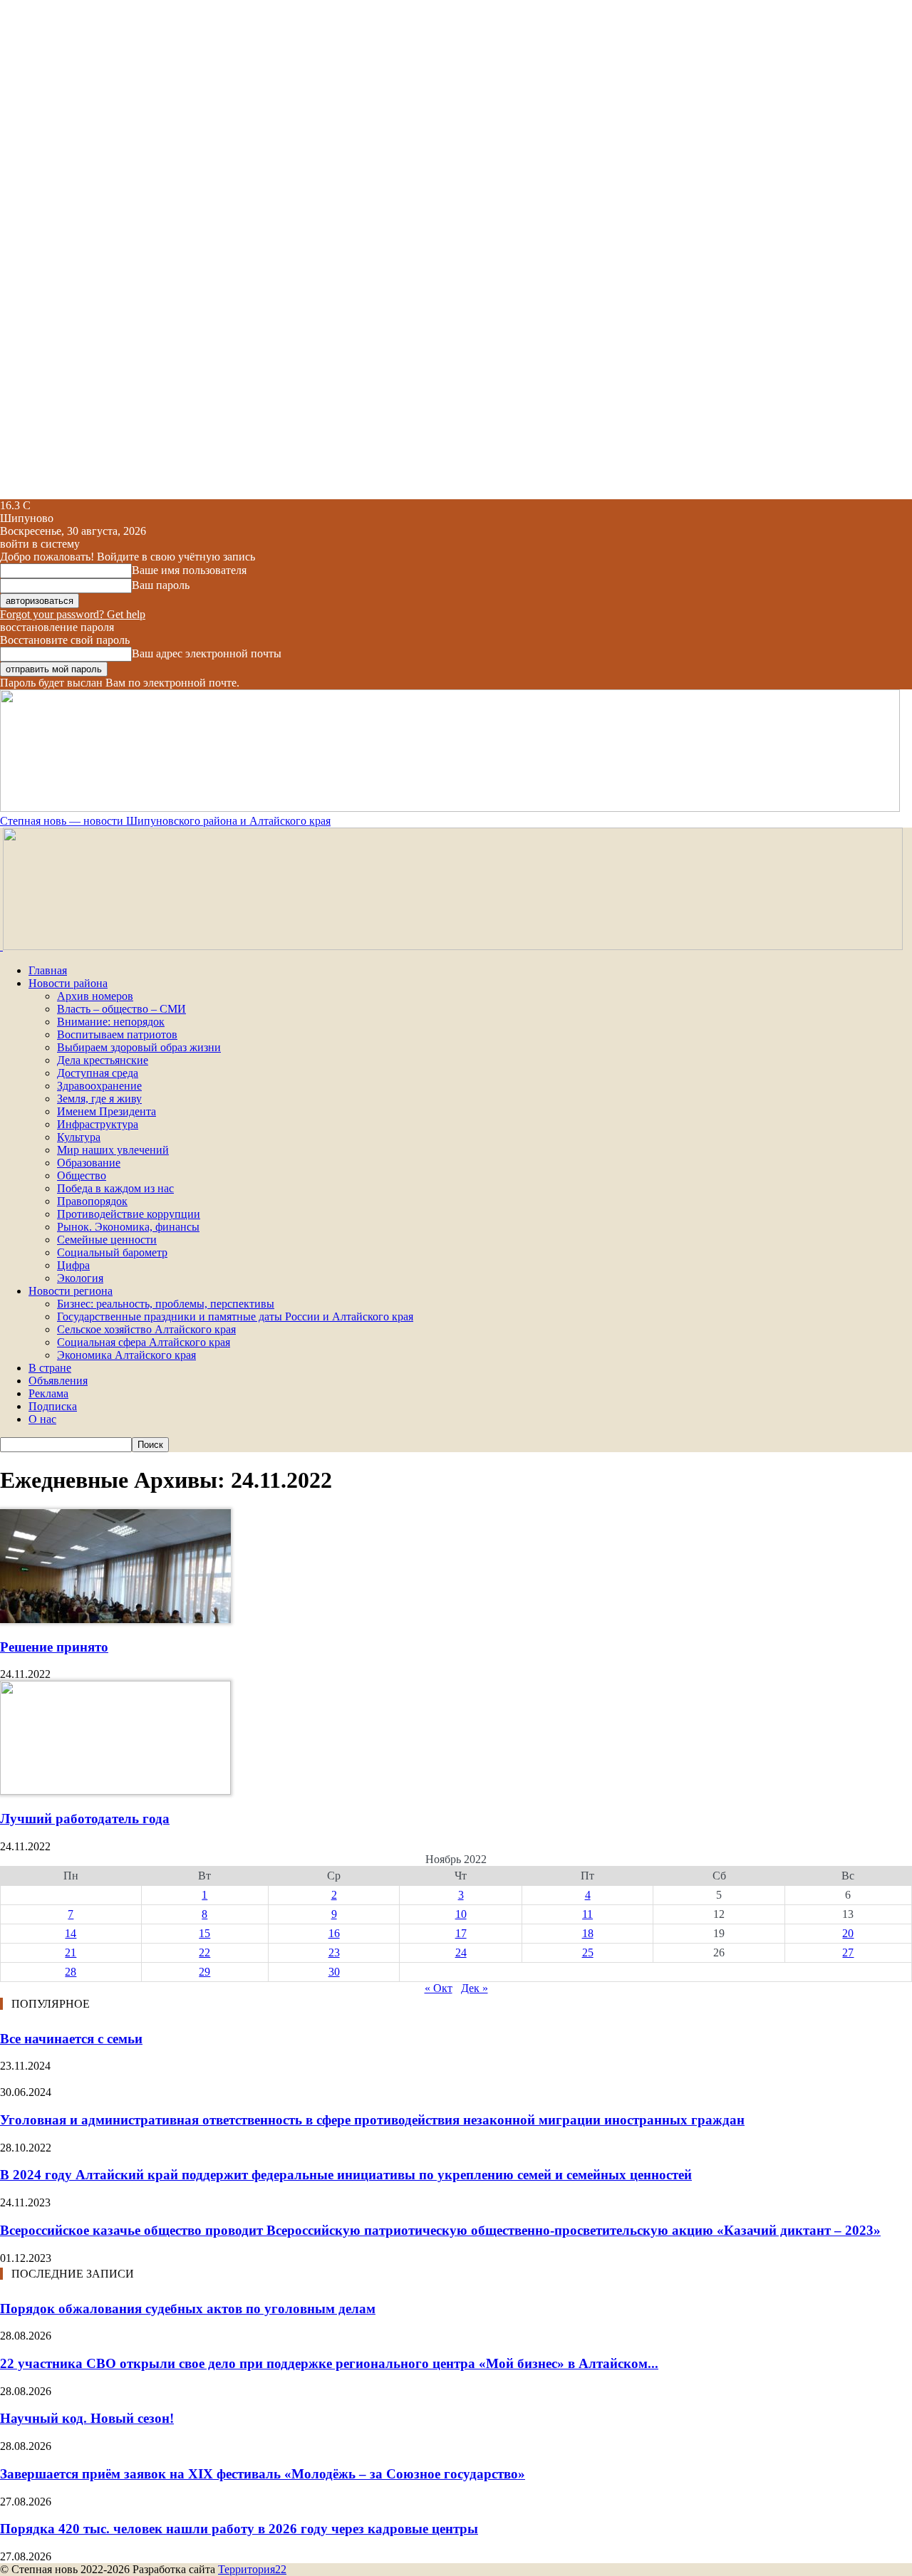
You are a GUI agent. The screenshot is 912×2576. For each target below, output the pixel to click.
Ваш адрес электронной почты (207, 653)
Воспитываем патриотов (117, 1034)
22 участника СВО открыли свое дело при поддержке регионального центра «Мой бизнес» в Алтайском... (329, 2363)
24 (461, 1952)
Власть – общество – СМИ (121, 1009)
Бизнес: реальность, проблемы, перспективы (166, 1304)
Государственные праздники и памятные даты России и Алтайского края (235, 1316)
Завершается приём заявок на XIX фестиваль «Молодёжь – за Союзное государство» (263, 2474)
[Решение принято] (115, 1619)
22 (204, 1952)
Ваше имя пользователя (189, 570)
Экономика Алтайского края (126, 1355)
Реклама (48, 1393)
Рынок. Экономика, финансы (128, 1227)
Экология (80, 1278)
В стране (50, 1368)
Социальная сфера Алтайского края (144, 1342)
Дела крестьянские (103, 1060)
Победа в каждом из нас (115, 1188)
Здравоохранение (99, 1086)
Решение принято (54, 1647)
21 (71, 1952)
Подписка (53, 1406)
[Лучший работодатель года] (115, 1791)
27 (848, 1952)
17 (461, 1933)
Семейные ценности (107, 1240)
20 (848, 1933)
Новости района (68, 983)
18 (588, 1933)
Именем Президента (107, 1111)
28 (71, 1972)
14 (71, 1933)
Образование (89, 1163)
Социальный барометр (112, 1252)
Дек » (475, 1988)
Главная (48, 970)
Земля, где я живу (99, 1099)
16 (334, 1933)
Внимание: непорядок (111, 1022)
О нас (42, 1419)
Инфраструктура (98, 1124)
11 (587, 1914)
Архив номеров (95, 996)
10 (461, 1914)
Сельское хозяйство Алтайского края (146, 1329)
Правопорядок (92, 1201)
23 (334, 1952)
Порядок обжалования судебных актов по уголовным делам (188, 2309)
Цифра (73, 1265)
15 (204, 1933)
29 (204, 1972)
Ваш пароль (161, 585)
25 (588, 1952)
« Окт (439, 1988)
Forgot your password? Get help (73, 614)
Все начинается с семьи (71, 2039)
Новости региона (71, 1291)
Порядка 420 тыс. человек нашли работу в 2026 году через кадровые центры (239, 2529)
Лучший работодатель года (85, 1819)
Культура (79, 1137)
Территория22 (252, 2569)
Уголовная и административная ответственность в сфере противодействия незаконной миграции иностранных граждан (372, 2120)
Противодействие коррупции (129, 1214)
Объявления (58, 1381)
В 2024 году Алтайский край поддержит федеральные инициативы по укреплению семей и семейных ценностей (346, 2175)
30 (334, 1972)
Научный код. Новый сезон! (87, 2418)
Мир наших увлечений (113, 1150)
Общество (82, 1175)
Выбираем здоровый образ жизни (139, 1047)
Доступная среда (98, 1073)
